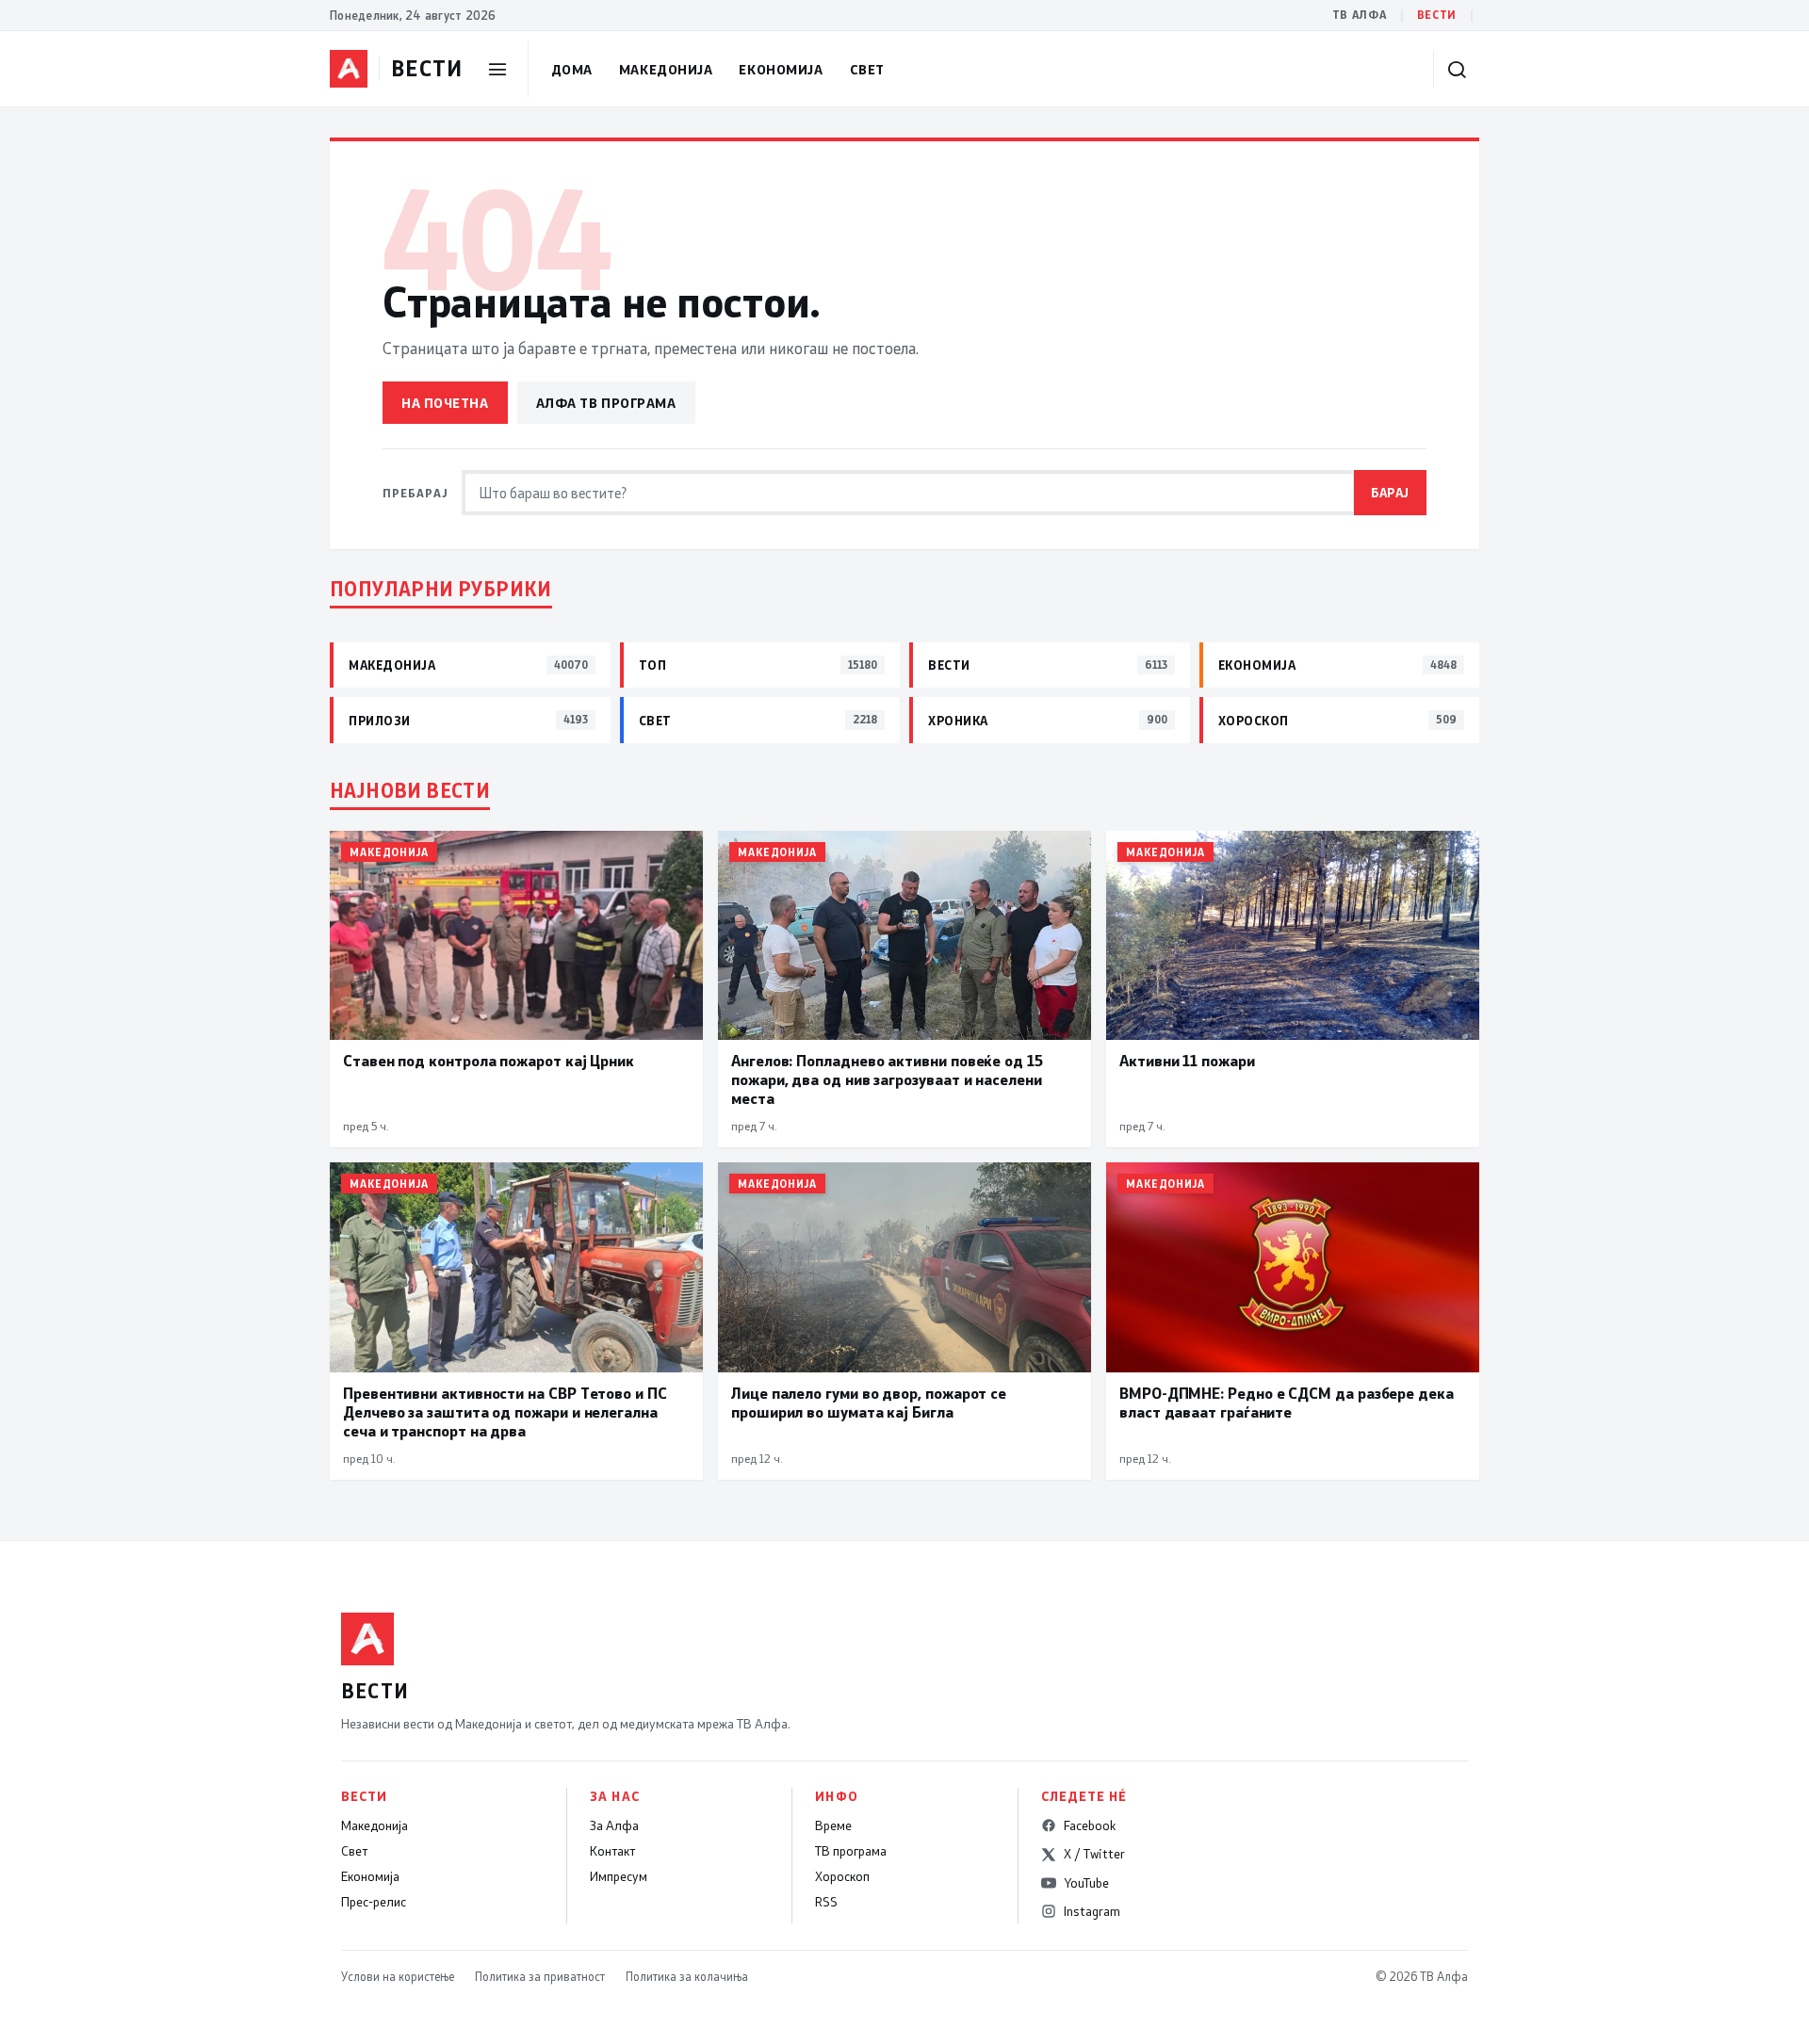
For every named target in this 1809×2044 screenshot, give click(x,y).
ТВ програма (851, 1851)
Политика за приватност (540, 1976)
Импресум (619, 1876)
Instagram (1092, 1911)
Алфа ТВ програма (606, 403)
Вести (1437, 15)
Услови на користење (398, 1976)
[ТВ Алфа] (349, 69)
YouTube (1086, 1883)
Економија (781, 69)
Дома (572, 69)
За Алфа (614, 1825)
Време (833, 1825)
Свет (867, 69)
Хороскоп (842, 1876)
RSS (826, 1902)
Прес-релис (374, 1902)
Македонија (666, 69)
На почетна (445, 403)
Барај (1390, 492)
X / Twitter (1094, 1854)
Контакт (612, 1851)
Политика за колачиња (687, 1976)
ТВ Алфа (1360, 15)
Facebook (1090, 1825)
